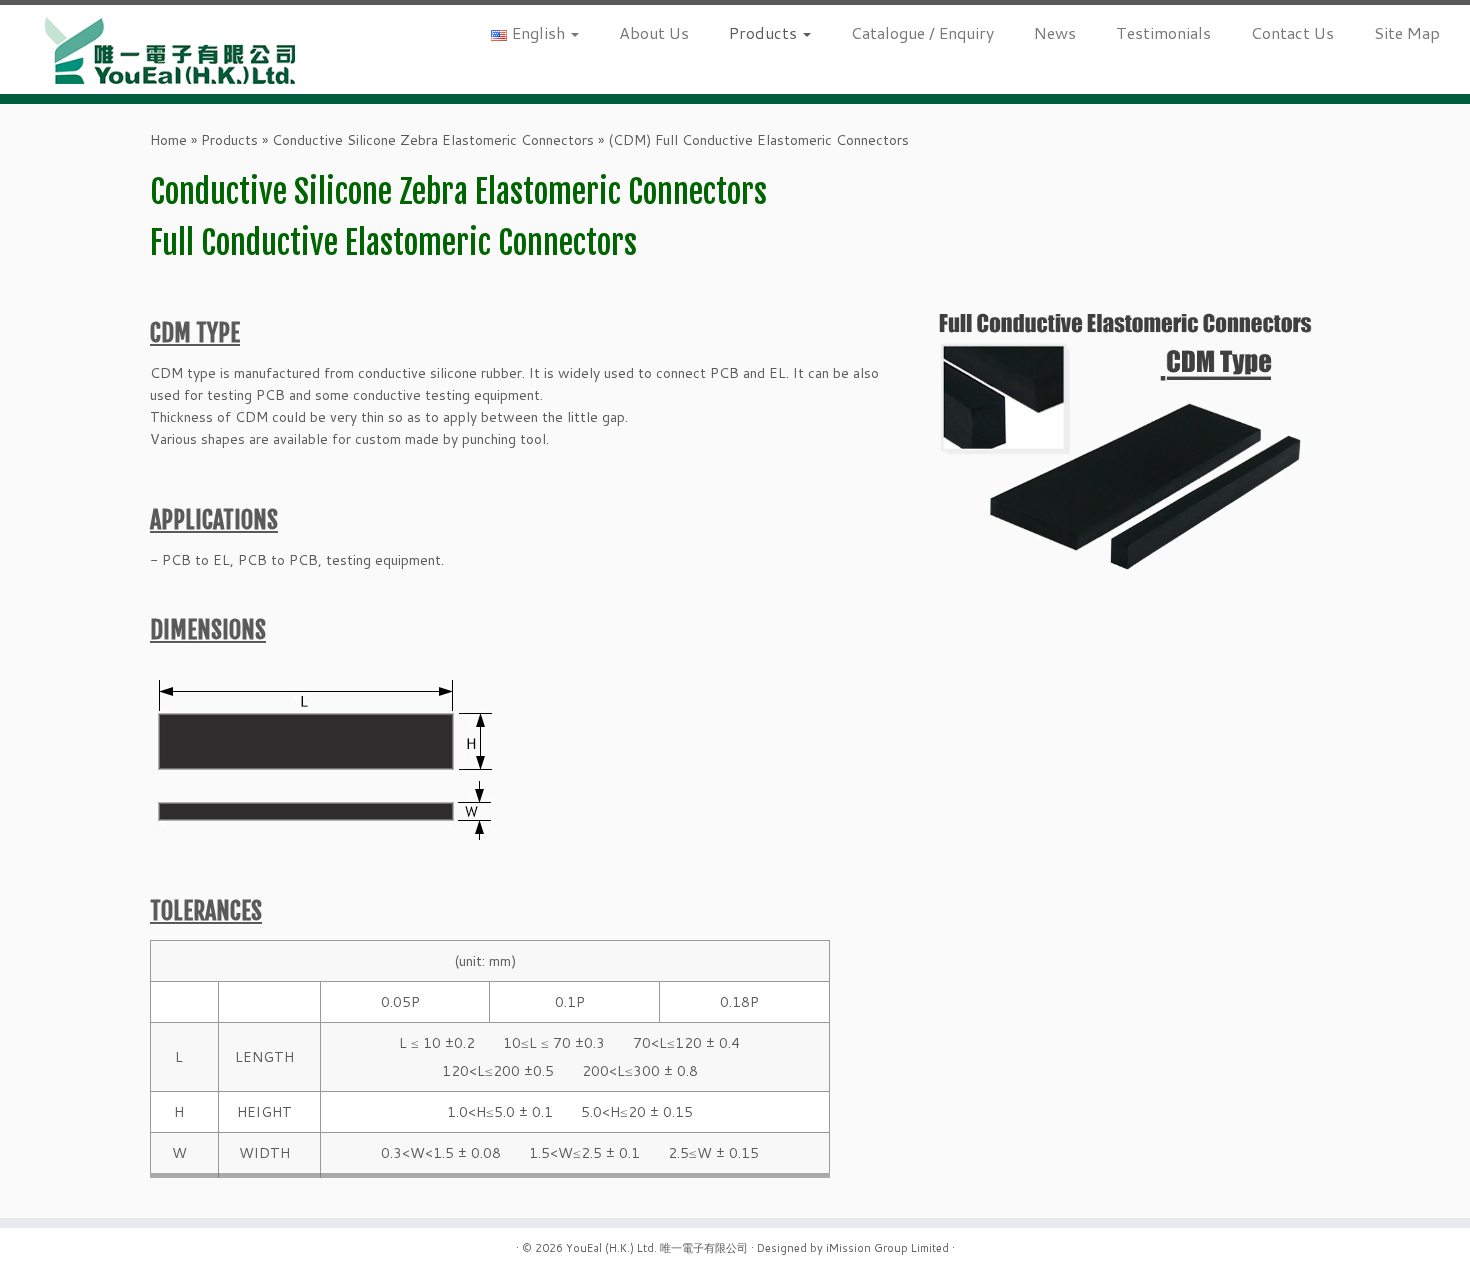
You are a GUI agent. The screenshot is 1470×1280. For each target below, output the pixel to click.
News (1055, 32)
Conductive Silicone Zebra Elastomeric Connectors (433, 140)
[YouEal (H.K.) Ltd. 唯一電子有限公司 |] (169, 49)
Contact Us (1292, 32)
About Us (654, 32)
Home (168, 140)
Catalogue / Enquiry (922, 32)
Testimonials (1163, 32)
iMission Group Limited (887, 1248)
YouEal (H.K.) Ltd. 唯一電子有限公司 (657, 1248)
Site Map (1407, 32)
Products (765, 32)
